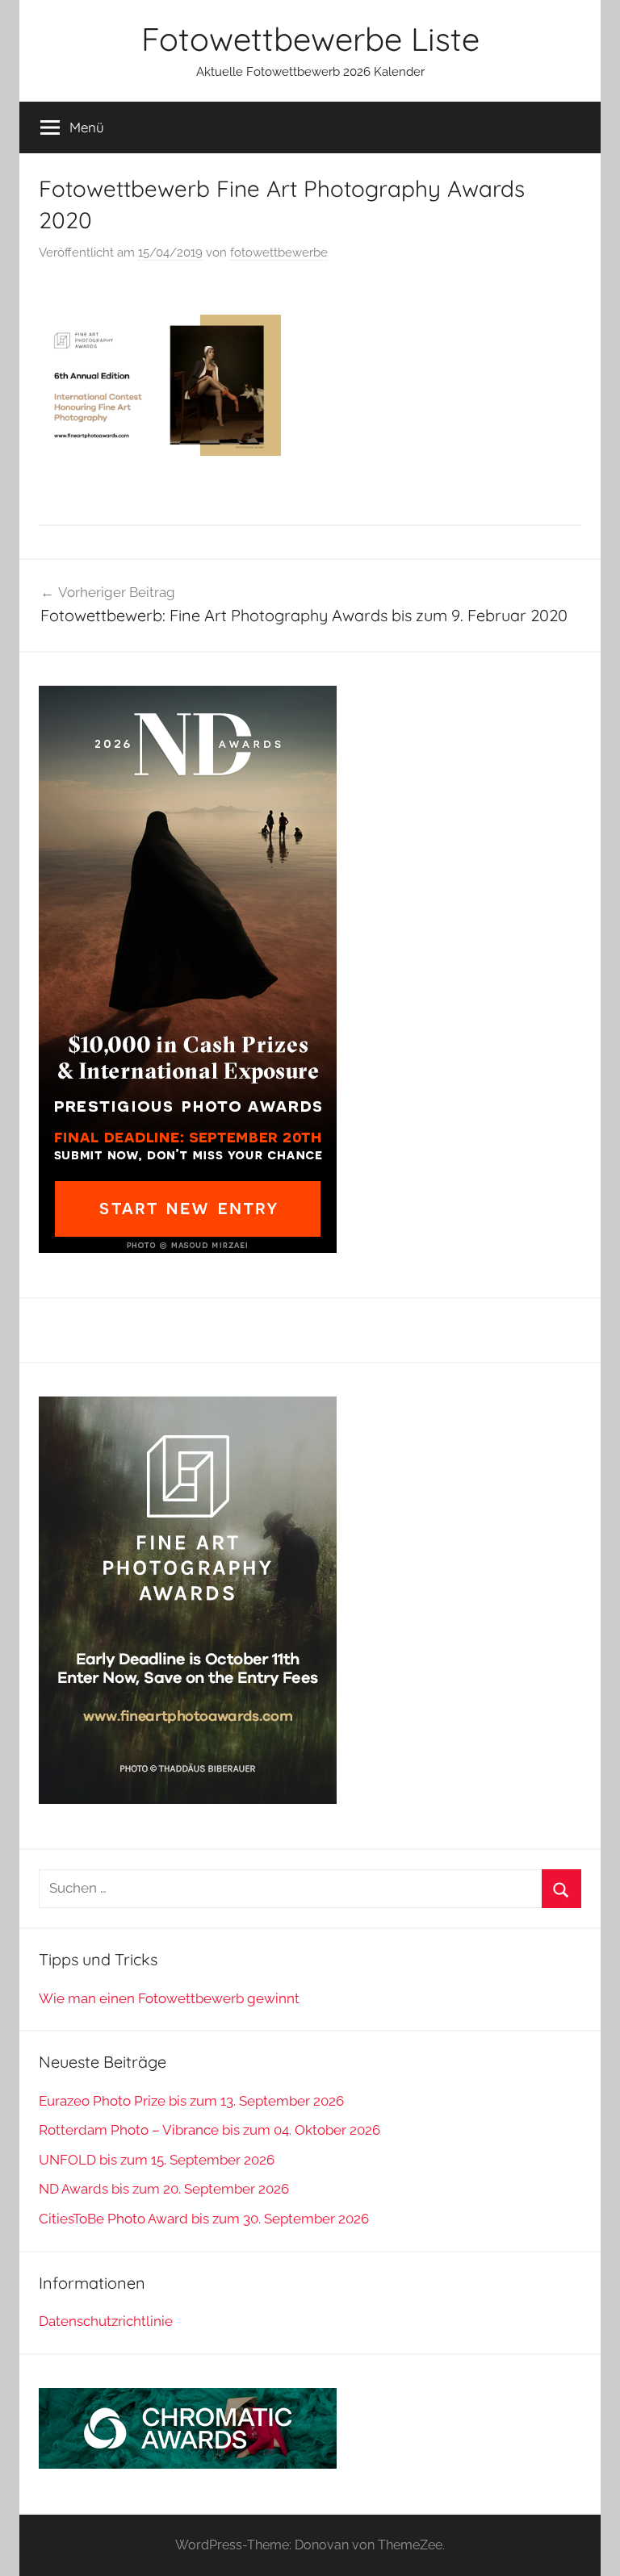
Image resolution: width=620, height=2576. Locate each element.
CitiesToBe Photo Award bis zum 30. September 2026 (204, 2219)
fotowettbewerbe (279, 253)
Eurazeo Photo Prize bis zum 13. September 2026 (191, 2101)
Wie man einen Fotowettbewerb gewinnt (169, 1998)
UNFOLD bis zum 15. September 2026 (157, 2160)
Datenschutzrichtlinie (106, 2321)
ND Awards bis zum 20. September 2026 (164, 2189)
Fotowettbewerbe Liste (310, 39)
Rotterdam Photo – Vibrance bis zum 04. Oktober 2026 (209, 2130)
